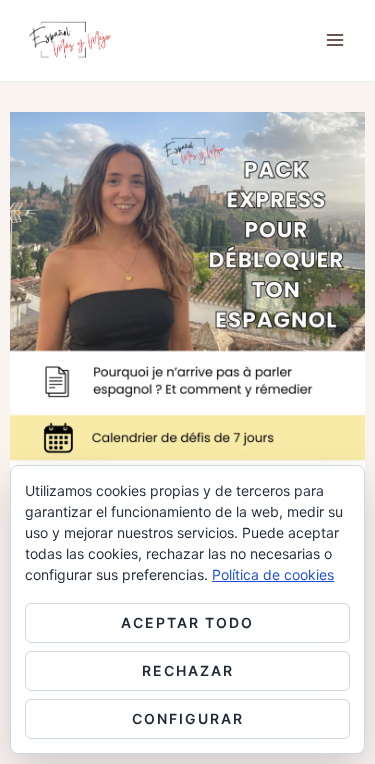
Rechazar (188, 670)
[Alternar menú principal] (334, 40)
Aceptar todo (187, 622)
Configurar (188, 718)
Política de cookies (273, 574)
